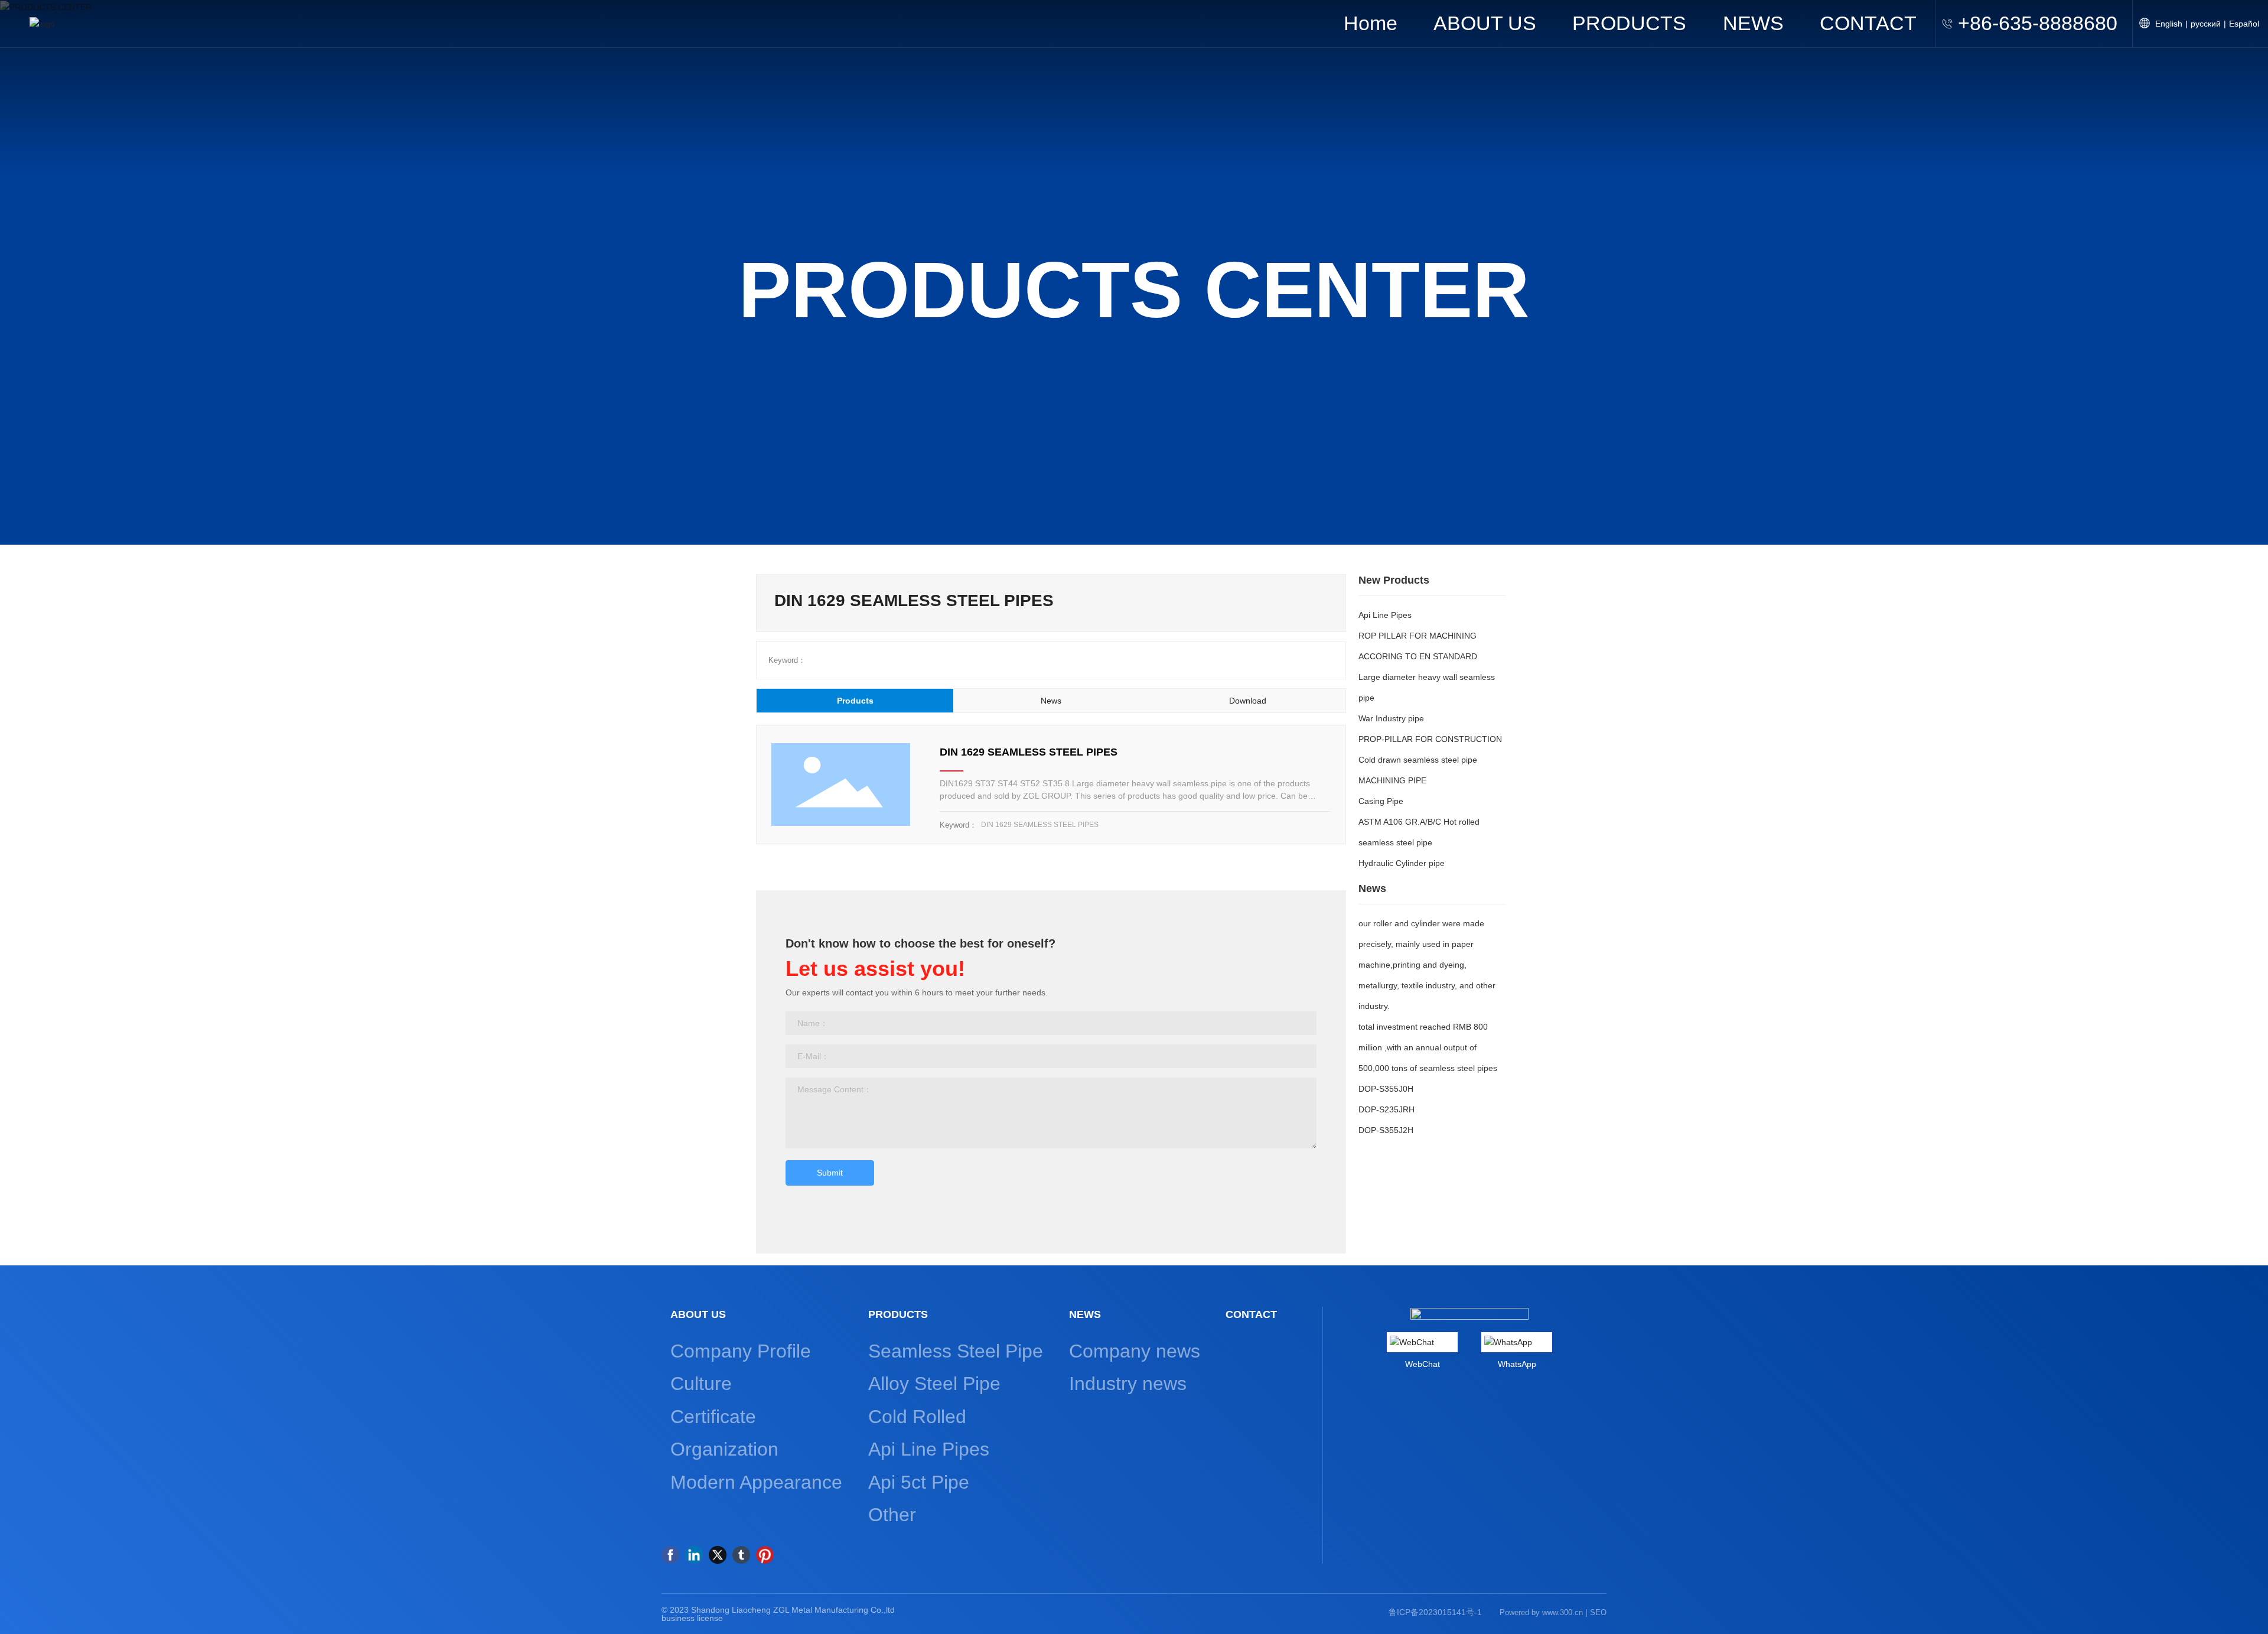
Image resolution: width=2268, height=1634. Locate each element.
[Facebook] (670, 1555)
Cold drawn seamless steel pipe (1418, 760)
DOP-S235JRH (1386, 1109)
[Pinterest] (765, 1555)
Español (2244, 24)
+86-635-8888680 (2038, 23)
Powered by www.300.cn (1541, 1612)
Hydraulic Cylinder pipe (1402, 863)
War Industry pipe (1391, 718)
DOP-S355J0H (1386, 1089)
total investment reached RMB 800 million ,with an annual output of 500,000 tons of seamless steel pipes (1428, 1047)
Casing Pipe (1381, 801)
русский (2206, 24)
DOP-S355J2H (1386, 1130)
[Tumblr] (741, 1555)
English (2169, 24)
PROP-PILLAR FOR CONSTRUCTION (1430, 739)
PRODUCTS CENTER (1134, 289)
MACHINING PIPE (1392, 780)
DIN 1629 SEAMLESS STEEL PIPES (1029, 752)
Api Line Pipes (1385, 615)
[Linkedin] (694, 1555)
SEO (1598, 1612)
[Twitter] (718, 1555)
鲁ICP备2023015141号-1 (1435, 1612)
